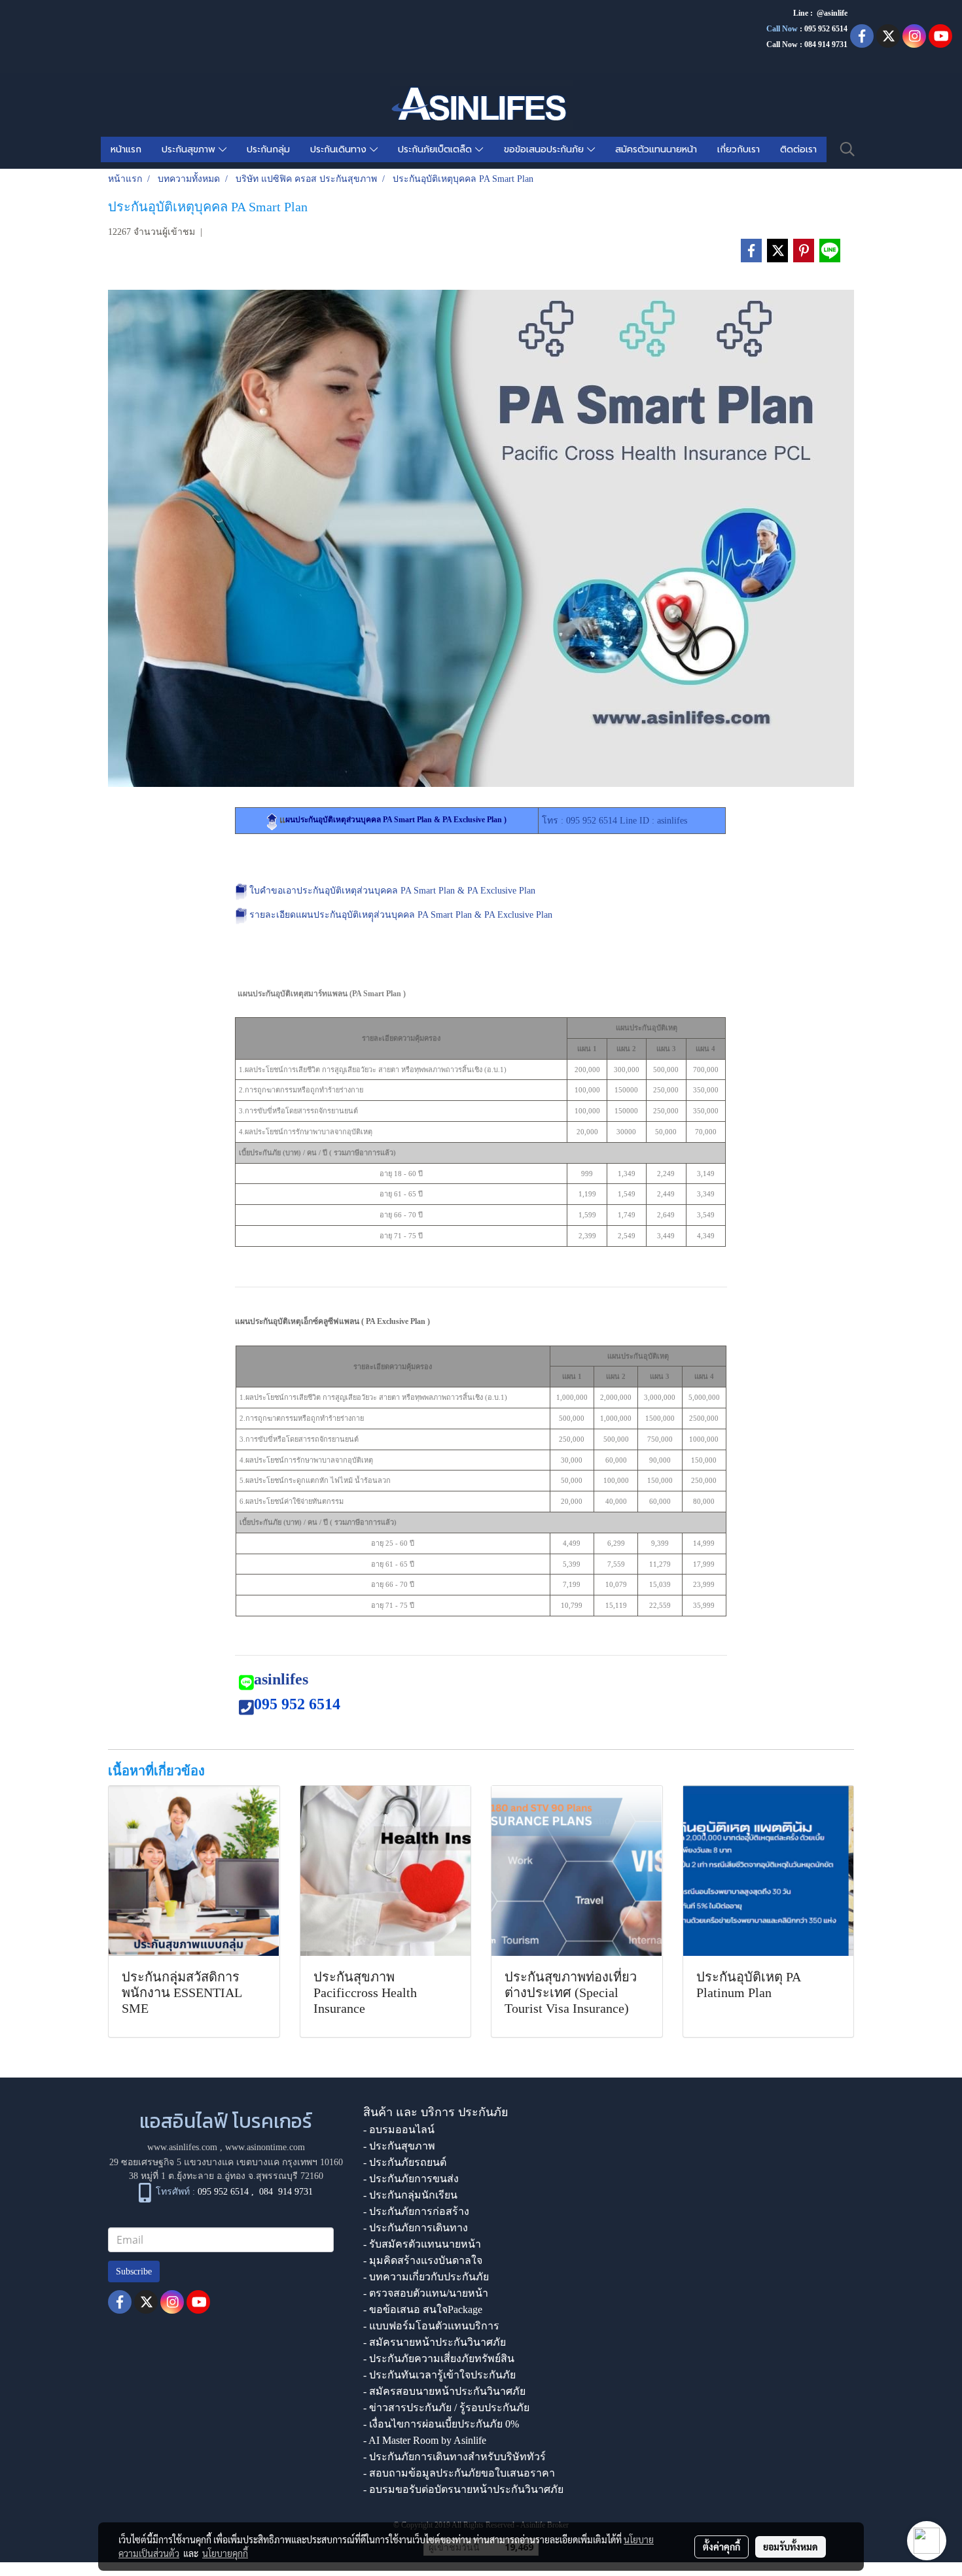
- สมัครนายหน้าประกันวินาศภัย (435, 2342)
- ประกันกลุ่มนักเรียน (410, 2195)
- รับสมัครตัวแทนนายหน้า (422, 2244)
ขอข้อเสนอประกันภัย (545, 149)
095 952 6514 (826, 29)
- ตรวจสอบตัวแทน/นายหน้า (426, 2293)
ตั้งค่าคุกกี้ (721, 2547)
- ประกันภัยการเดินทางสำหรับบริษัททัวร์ (454, 2457)
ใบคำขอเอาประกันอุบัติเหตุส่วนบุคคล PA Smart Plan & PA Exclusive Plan (392, 891)
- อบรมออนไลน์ (399, 2130)
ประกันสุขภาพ (190, 149)
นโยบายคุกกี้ (225, 2553)
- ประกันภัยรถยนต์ (405, 2162)
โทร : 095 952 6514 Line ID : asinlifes (615, 821)
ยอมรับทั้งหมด (791, 2547)
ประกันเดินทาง (340, 149)
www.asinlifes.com (182, 2147)
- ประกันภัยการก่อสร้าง (416, 2211)
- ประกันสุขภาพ (399, 2146)
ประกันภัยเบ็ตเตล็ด (436, 149)
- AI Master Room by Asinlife (425, 2440)
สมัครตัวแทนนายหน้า (656, 149)
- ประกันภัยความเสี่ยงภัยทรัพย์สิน (439, 2358)
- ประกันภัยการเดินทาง (416, 2228)
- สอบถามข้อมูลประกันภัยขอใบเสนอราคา (459, 2473)
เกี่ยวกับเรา (739, 149)
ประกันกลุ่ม (268, 149)
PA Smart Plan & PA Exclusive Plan (485, 915)
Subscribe (134, 2271)
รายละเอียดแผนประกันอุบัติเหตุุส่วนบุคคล (333, 915)
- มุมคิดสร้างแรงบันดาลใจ (423, 2260)
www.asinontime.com (265, 2147)
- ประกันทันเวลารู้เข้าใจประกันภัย (439, 2375)
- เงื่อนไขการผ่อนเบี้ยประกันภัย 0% (441, 2424)
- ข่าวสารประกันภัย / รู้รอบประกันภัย (446, 2408)
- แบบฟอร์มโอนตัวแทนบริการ (431, 2326)
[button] (847, 149)
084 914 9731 (286, 2192)
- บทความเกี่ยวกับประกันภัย (426, 2277)
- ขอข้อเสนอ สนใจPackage (423, 2309)
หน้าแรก (126, 149)
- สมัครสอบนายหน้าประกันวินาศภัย (444, 2391)
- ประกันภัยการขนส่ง (411, 2179)
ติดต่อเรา (798, 149)
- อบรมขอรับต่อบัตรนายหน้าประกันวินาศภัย (463, 2489)
